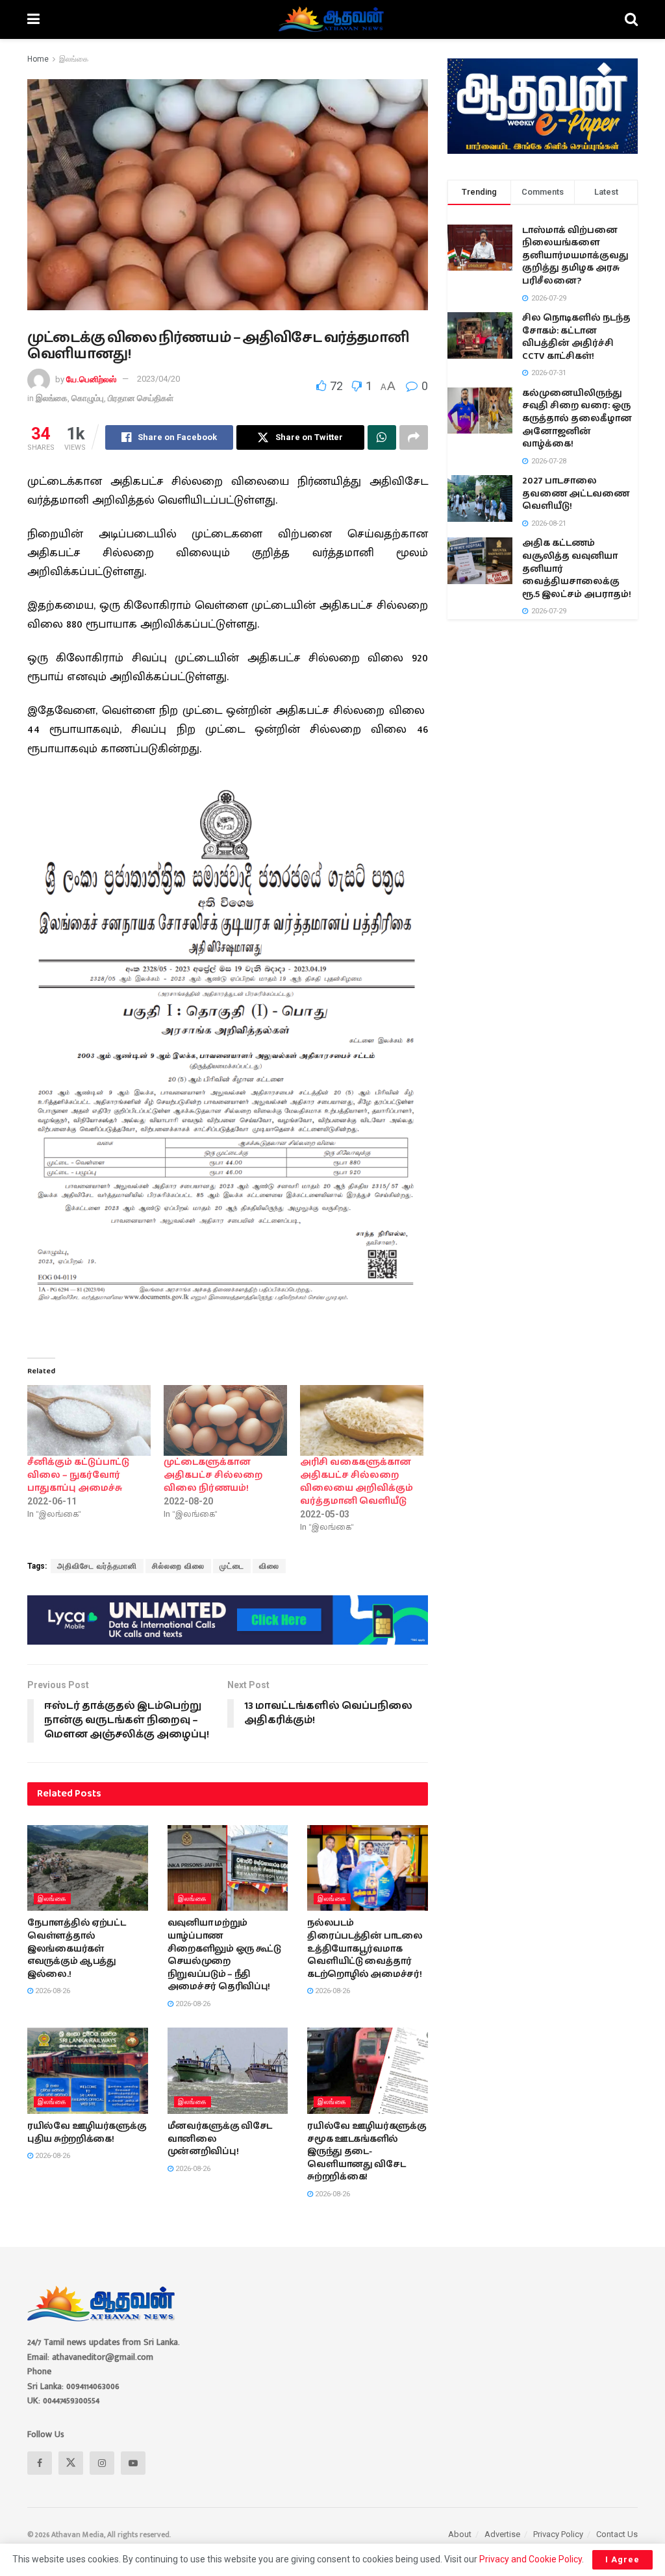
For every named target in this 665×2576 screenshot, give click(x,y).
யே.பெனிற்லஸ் (91, 379)
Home (38, 59)
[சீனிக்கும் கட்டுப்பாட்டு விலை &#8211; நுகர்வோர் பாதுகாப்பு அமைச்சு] (89, 1420)
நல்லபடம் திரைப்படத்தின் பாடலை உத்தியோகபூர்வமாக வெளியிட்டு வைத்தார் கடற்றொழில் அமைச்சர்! (365, 1948)
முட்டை (232, 1566)
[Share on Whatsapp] (382, 437)
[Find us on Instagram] (102, 2463)
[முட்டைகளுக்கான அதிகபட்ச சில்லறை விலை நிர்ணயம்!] (225, 1420)
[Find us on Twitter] (71, 2463)
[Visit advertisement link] (228, 1620)
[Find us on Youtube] (133, 2463)
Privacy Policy (558, 2534)
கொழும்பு (88, 398)
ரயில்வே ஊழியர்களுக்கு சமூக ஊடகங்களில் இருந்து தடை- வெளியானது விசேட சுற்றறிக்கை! (367, 2152)
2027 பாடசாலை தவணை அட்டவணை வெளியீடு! (576, 494)
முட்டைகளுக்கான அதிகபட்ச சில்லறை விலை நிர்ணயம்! (213, 1475)
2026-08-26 (52, 1991)
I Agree (622, 2559)
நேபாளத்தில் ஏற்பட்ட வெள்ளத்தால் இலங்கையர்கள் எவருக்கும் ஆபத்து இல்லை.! (77, 1948)
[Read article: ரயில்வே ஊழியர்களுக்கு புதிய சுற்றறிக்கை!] (88, 2071)
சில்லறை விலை (178, 1566)
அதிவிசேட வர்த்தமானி (97, 1566)
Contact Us (617, 2534)
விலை (269, 1566)
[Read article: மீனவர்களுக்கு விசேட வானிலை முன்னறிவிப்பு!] (228, 2071)
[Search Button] (631, 19)
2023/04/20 (158, 379)
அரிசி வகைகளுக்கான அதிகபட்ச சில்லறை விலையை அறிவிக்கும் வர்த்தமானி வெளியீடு (357, 1482)
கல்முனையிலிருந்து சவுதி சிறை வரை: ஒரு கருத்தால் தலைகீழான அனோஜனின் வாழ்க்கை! (577, 419)
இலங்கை (74, 59)
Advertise (502, 2534)
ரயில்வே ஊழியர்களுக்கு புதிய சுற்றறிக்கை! (87, 2133)
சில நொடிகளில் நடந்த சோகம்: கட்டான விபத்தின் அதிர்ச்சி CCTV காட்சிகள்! (576, 337)
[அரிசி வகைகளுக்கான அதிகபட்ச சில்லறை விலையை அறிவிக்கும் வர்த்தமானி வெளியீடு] (362, 1420)
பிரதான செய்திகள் (141, 398)
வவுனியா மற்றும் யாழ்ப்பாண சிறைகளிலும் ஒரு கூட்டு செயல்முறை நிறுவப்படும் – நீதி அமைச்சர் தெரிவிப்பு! (224, 1955)
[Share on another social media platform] (414, 437)
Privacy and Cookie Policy (531, 2559)
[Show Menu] (33, 19)
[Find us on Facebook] (40, 2463)
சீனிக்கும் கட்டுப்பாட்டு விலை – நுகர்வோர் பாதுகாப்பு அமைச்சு (78, 1475)
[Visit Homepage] (332, 19)
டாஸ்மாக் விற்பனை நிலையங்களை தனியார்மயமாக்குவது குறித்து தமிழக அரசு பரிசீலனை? (575, 256)
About (460, 2534)
